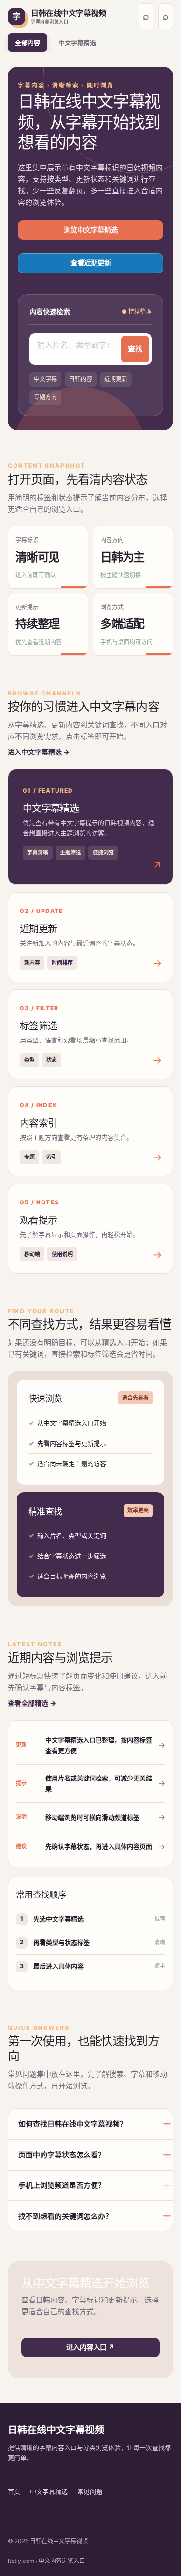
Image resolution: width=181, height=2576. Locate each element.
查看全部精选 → (32, 1703)
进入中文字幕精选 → (39, 752)
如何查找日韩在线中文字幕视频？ (73, 2124)
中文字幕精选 (77, 43)
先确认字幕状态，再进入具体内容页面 (99, 1846)
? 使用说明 (166, 16)
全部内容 (28, 43)
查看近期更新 (91, 263)
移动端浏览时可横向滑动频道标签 (92, 1817)
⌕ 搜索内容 (146, 16)
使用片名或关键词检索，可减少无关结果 (99, 1783)
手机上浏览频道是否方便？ (62, 2185)
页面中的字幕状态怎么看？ (62, 2155)
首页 (14, 2491)
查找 (135, 349)
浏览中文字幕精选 (91, 230)
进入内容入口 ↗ (90, 2347)
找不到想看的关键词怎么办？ (65, 2216)
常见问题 (90, 2491)
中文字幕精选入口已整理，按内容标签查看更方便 (99, 1745)
